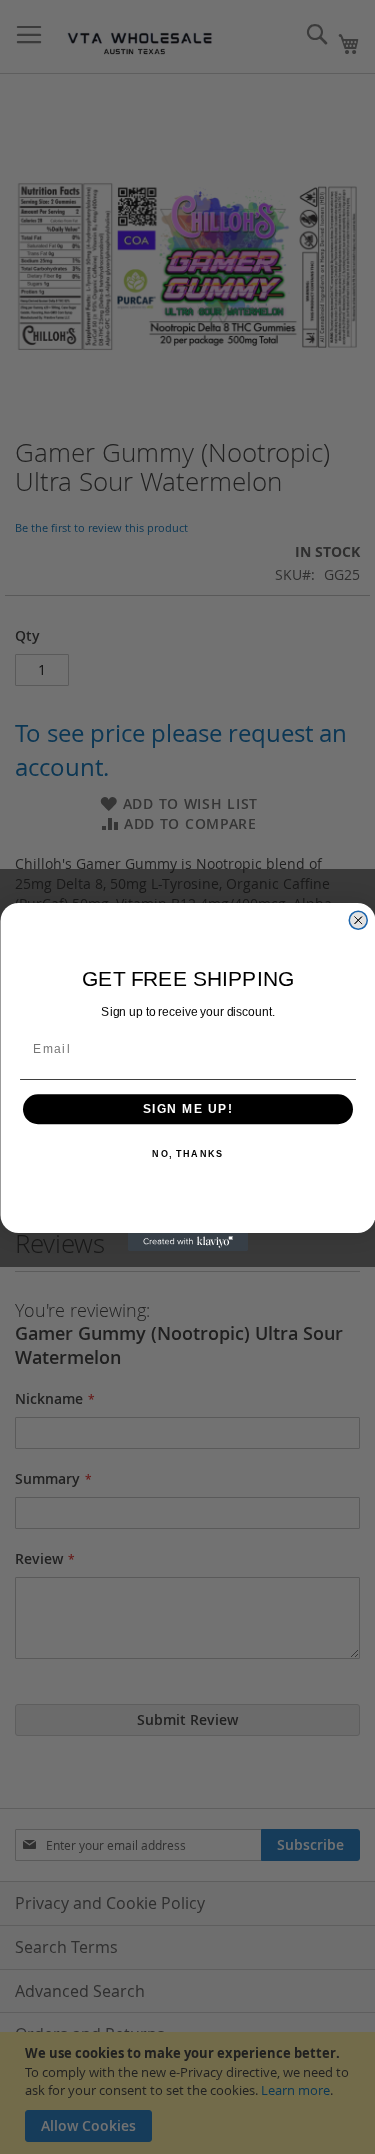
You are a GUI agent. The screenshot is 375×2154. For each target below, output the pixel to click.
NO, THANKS (187, 1154)
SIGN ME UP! (187, 1109)
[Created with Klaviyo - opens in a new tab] (188, 1242)
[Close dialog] (358, 921)
